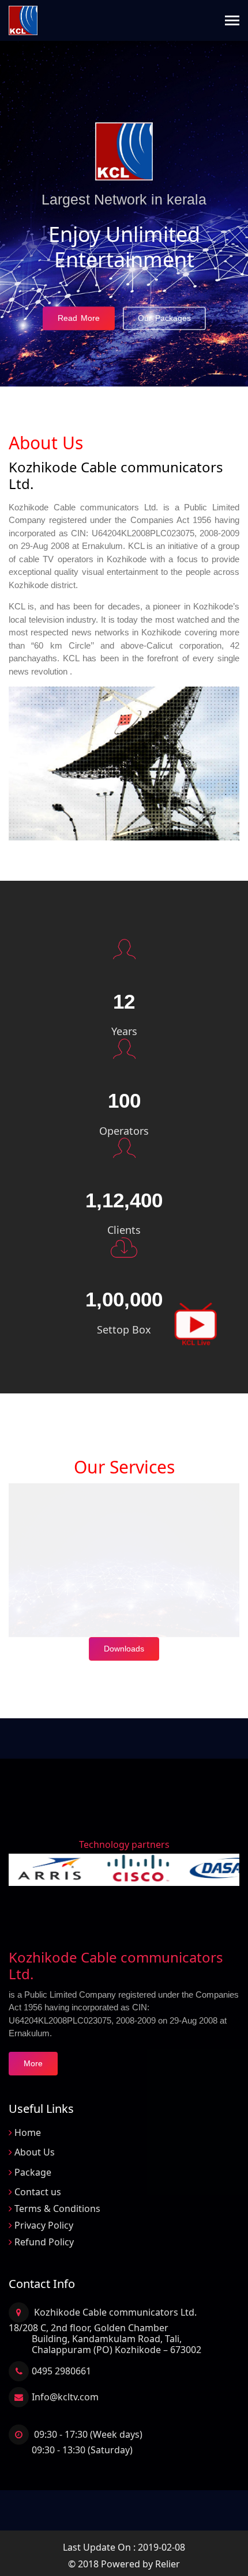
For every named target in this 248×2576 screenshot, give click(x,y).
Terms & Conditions (57, 2208)
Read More (79, 318)
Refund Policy (44, 2242)
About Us (35, 2152)
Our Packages (164, 318)
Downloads (124, 1649)
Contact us (38, 2192)
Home (28, 2132)
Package (33, 2172)
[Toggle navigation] (232, 22)
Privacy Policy (44, 2225)
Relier (168, 2564)
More (33, 2063)
